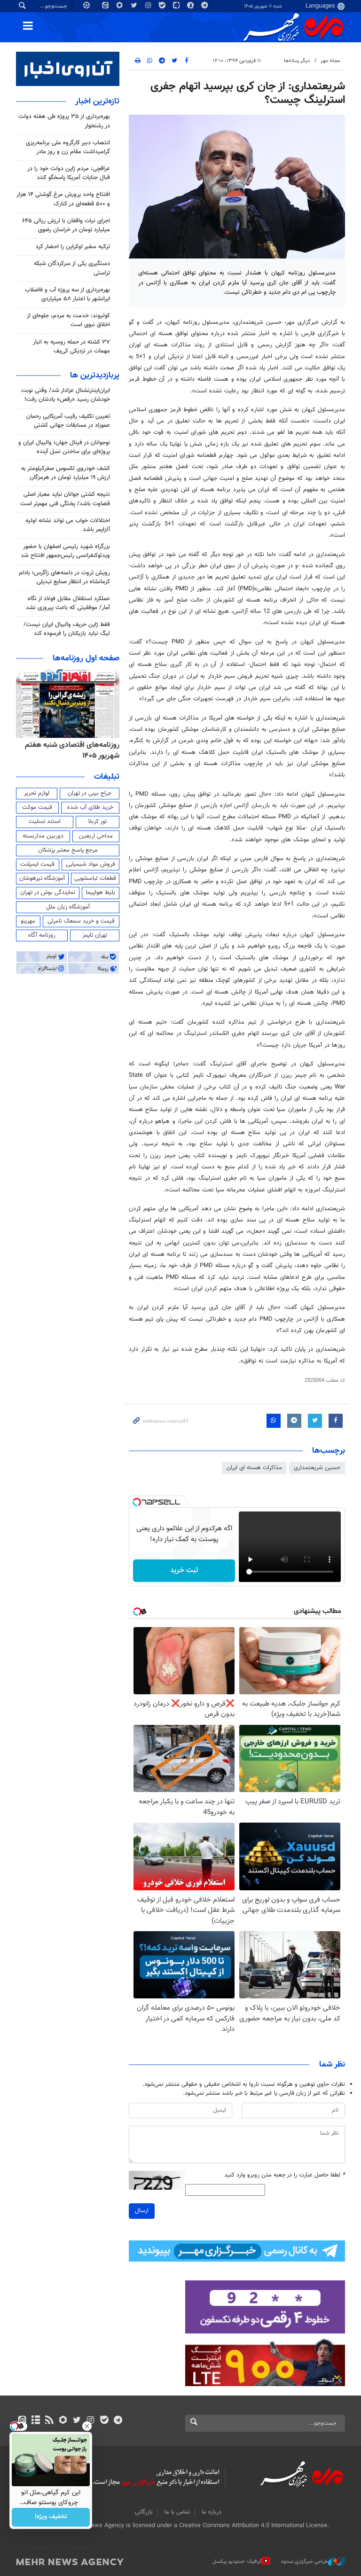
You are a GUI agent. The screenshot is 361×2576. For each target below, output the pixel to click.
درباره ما (212, 2512)
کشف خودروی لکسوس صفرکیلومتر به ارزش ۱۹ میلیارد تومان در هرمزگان (66, 473)
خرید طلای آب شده (90, 807)
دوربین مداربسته (43, 836)
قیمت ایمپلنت (37, 864)
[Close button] (87, 2426)
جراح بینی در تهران (90, 793)
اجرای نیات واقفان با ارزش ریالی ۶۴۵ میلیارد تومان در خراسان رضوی (66, 225)
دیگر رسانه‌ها (297, 61)
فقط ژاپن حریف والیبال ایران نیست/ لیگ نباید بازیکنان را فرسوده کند (67, 629)
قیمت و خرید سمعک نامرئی (81, 921)
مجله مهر (330, 61)
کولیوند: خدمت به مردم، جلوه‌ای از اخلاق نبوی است (68, 320)
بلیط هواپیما (101, 893)
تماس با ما (177, 2512)
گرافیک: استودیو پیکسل (237, 2561)
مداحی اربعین (96, 836)
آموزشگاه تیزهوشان (42, 878)
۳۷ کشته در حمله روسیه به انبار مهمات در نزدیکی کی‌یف (71, 347)
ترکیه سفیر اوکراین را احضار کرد (73, 247)
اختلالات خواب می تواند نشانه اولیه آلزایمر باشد (68, 525)
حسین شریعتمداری (317, 1468)
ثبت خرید (184, 1570)
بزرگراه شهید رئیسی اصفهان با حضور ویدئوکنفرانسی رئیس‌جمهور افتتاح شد (65, 551)
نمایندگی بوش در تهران (48, 893)
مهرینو (28, 921)
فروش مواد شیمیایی (90, 864)
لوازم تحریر (37, 793)
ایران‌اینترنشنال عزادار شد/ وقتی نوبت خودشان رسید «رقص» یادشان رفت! (66, 395)
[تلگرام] (118, 2421)
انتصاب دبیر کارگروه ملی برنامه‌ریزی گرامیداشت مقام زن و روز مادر (68, 147)
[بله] (104, 2421)
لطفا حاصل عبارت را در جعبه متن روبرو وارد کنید (285, 2175)
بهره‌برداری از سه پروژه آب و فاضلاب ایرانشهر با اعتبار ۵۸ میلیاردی (67, 294)
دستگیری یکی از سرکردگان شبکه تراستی (72, 268)
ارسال (142, 2211)
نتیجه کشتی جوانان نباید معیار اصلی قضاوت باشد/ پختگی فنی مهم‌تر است (65, 499)
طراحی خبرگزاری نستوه (305, 2561)
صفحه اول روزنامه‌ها (86, 658)
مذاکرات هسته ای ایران (254, 1468)
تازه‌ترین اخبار (97, 102)
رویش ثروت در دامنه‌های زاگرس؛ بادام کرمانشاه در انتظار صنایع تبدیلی (64, 577)
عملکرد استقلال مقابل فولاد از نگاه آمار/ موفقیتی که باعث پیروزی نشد (68, 603)
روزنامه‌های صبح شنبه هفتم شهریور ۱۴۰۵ (78, 750)
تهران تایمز (95, 935)
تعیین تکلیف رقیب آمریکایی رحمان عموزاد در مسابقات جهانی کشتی (68, 421)
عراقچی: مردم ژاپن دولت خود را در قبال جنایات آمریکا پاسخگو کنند (69, 173)
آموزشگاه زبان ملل (68, 907)
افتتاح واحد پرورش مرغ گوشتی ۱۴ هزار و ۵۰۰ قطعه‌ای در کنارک (63, 199)
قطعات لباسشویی (95, 878)
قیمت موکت (37, 807)
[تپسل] (137, 1502)
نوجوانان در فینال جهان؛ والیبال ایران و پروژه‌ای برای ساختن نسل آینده (64, 447)
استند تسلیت (45, 822)
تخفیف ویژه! (51, 2517)
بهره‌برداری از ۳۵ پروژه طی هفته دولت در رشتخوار (64, 121)
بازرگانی (144, 2512)
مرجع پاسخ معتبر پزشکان (68, 850)
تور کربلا (97, 822)
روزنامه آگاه (42, 935)
